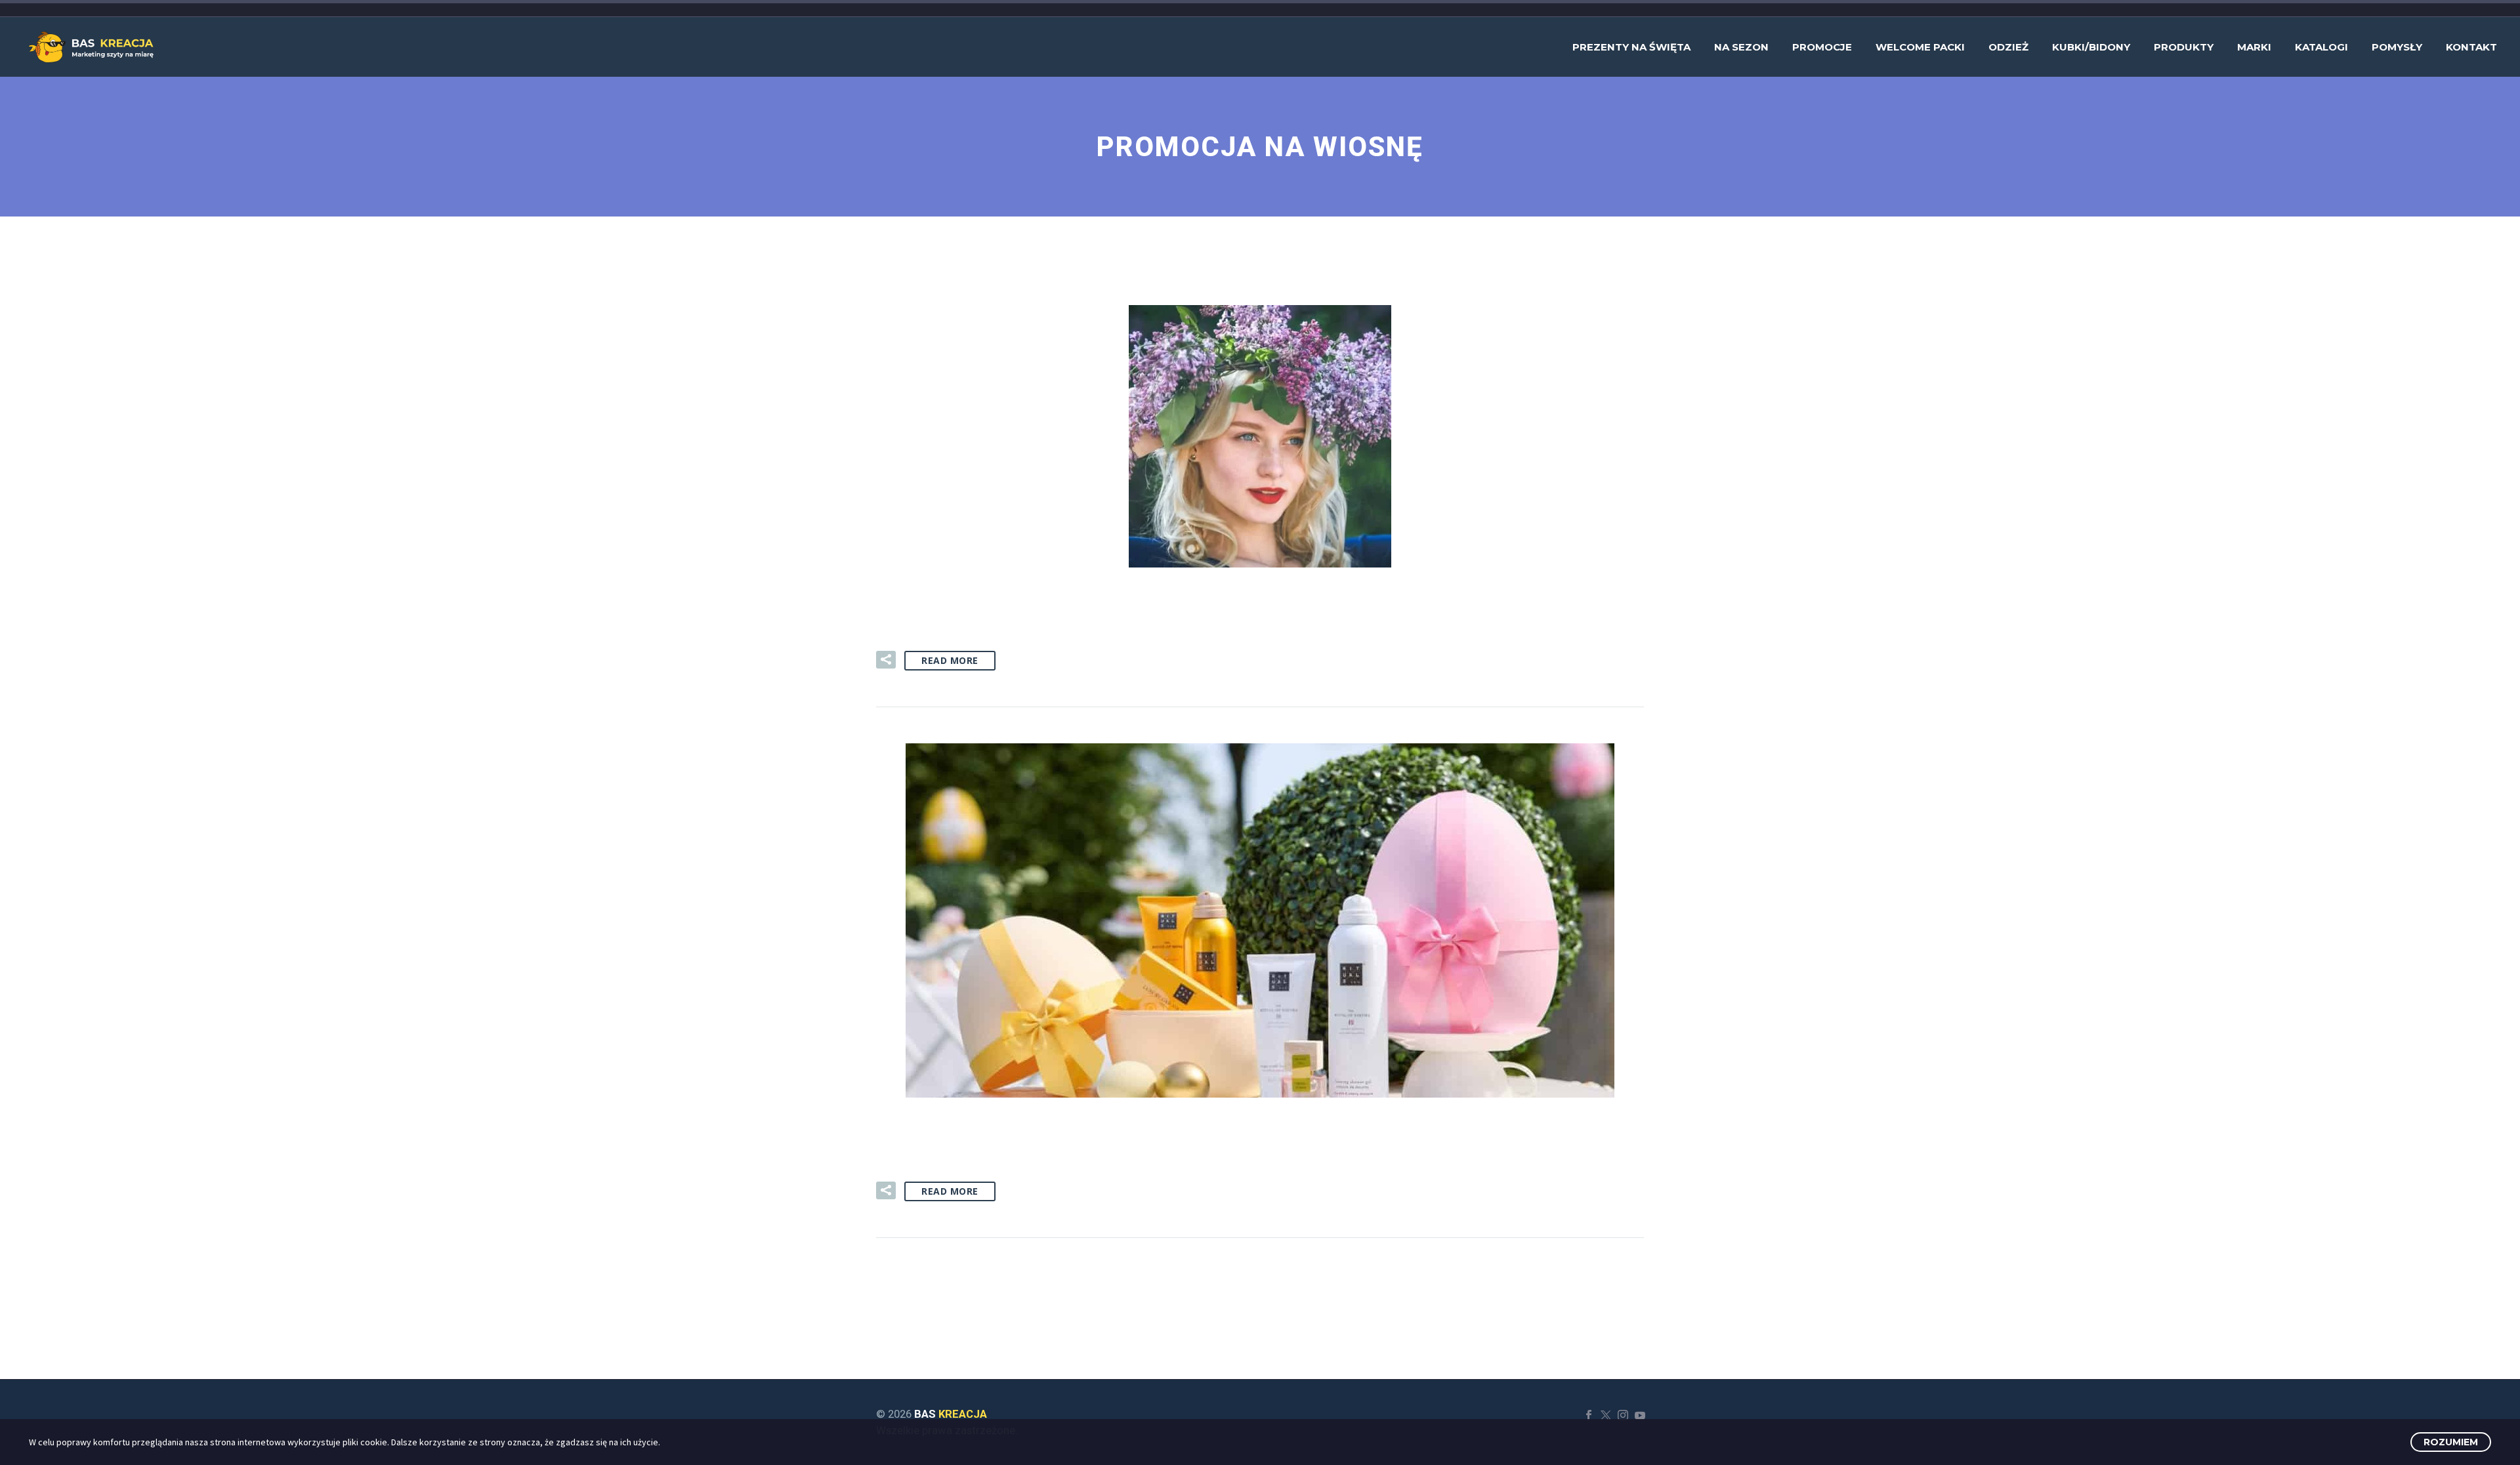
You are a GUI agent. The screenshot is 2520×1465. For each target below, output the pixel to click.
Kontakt (2471, 47)
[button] (886, 660)
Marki (2254, 47)
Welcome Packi (1920, 47)
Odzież (2008, 47)
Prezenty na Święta (1631, 47)
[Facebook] (1589, 1415)
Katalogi (2321, 47)
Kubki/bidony (2091, 47)
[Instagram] (1623, 1415)
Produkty (2184, 47)
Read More (950, 660)
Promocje (1822, 47)
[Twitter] (1606, 1415)
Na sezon (1741, 47)
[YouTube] (1640, 1415)
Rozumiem (2451, 1442)
